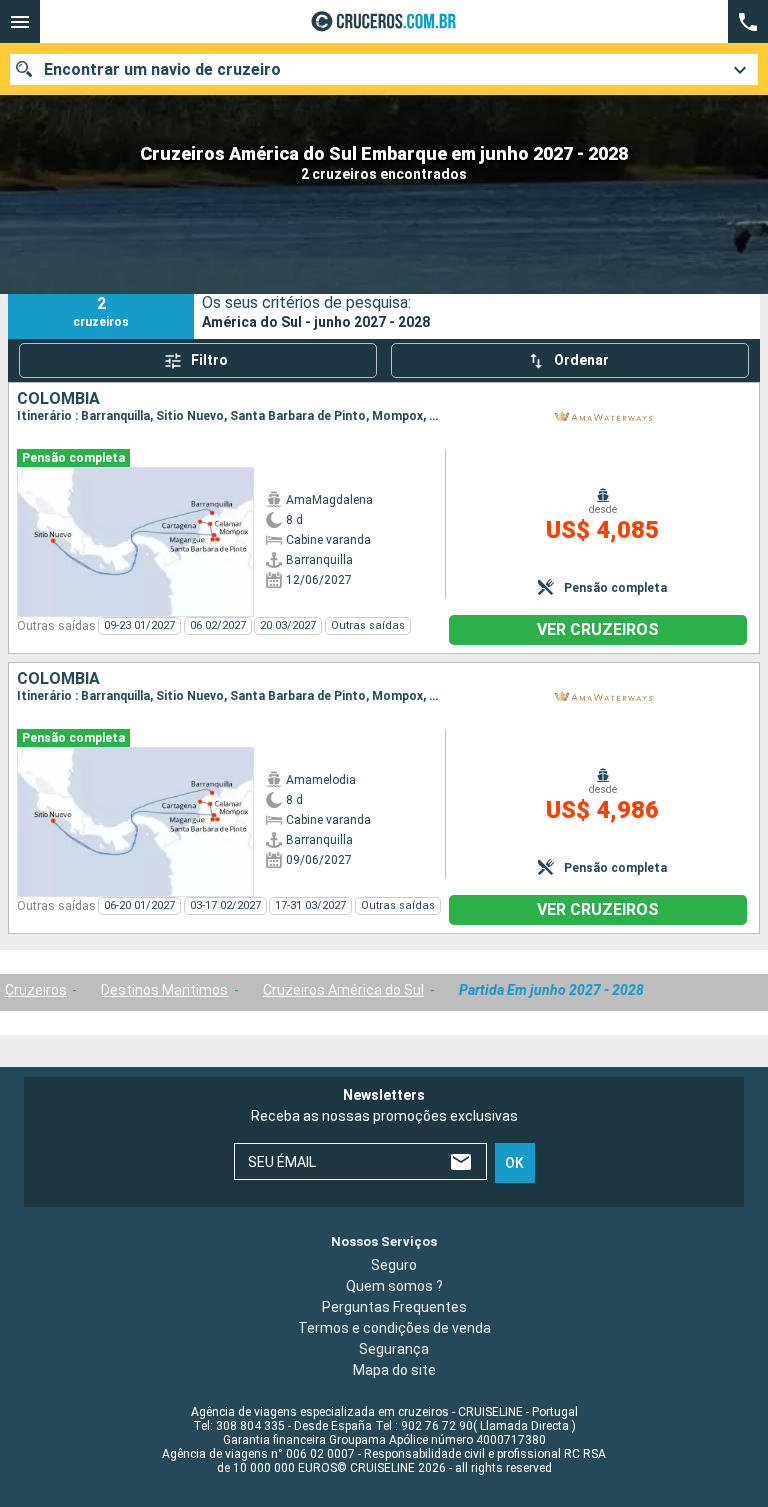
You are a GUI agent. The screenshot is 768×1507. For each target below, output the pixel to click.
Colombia (58, 399)
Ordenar (581, 360)
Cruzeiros (36, 990)
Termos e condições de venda (394, 1328)
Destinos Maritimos (164, 990)
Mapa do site (394, 1370)
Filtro (209, 360)
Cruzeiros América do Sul (343, 990)
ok (514, 1163)
